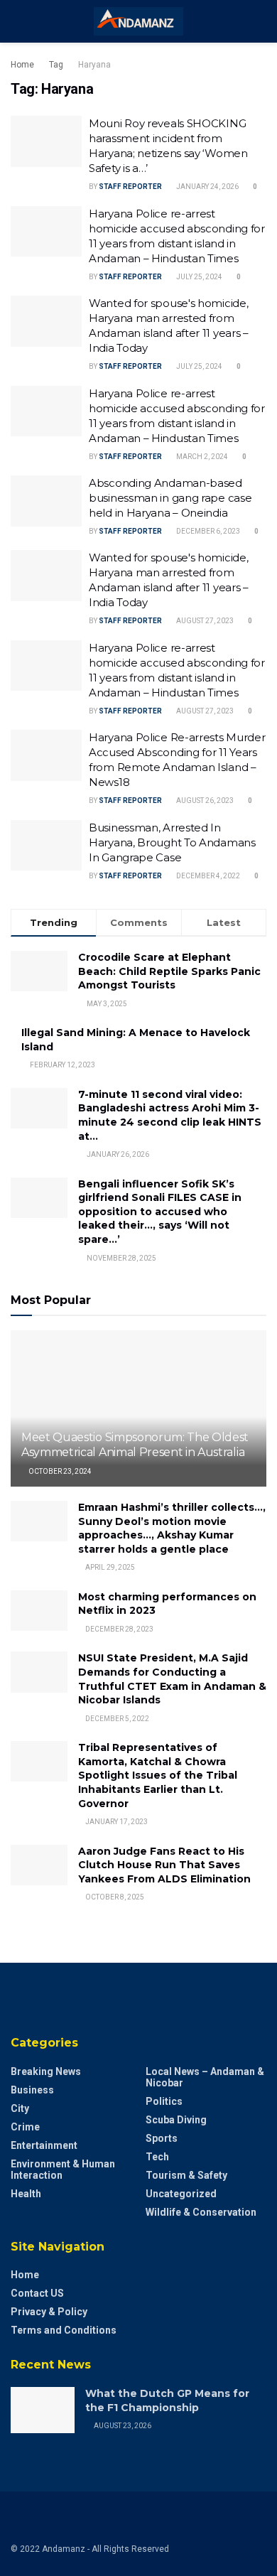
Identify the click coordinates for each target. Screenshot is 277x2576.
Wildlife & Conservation (201, 2212)
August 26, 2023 (204, 801)
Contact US (37, 2293)
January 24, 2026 (207, 187)
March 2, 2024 (201, 457)
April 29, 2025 (109, 1567)
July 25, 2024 (199, 277)
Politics (164, 2101)
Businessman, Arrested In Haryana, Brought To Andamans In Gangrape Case (172, 842)
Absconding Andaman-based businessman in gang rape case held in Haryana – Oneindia (170, 498)
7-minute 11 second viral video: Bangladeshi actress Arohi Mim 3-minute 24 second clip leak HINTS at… (170, 1115)
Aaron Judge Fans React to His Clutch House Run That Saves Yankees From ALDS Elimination (164, 1865)
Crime (25, 2127)
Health (26, 2194)
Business (32, 2090)
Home (22, 65)
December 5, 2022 (116, 1719)
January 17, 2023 (116, 1822)
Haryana (94, 65)
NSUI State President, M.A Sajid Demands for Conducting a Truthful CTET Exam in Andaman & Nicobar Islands (172, 1679)
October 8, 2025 (114, 1897)
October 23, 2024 (59, 1471)
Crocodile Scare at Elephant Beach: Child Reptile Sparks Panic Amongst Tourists (169, 971)
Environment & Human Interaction (63, 2170)
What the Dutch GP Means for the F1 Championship (167, 2400)
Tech (157, 2157)
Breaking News (46, 2071)
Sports (162, 2138)
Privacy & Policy (49, 2312)
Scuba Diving (176, 2120)
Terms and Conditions (64, 2330)
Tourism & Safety (186, 2175)
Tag (56, 65)
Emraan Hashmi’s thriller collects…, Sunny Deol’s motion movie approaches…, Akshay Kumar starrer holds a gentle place (172, 1528)
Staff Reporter (130, 187)
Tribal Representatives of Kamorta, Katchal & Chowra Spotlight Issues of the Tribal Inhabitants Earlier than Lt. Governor (158, 1775)
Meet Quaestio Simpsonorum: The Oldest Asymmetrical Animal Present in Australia (135, 1445)
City (20, 2108)
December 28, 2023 (119, 1629)
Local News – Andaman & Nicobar (205, 2077)
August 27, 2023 (204, 621)
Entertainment (44, 2145)
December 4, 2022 (207, 876)
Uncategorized (181, 2194)
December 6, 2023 (207, 531)
